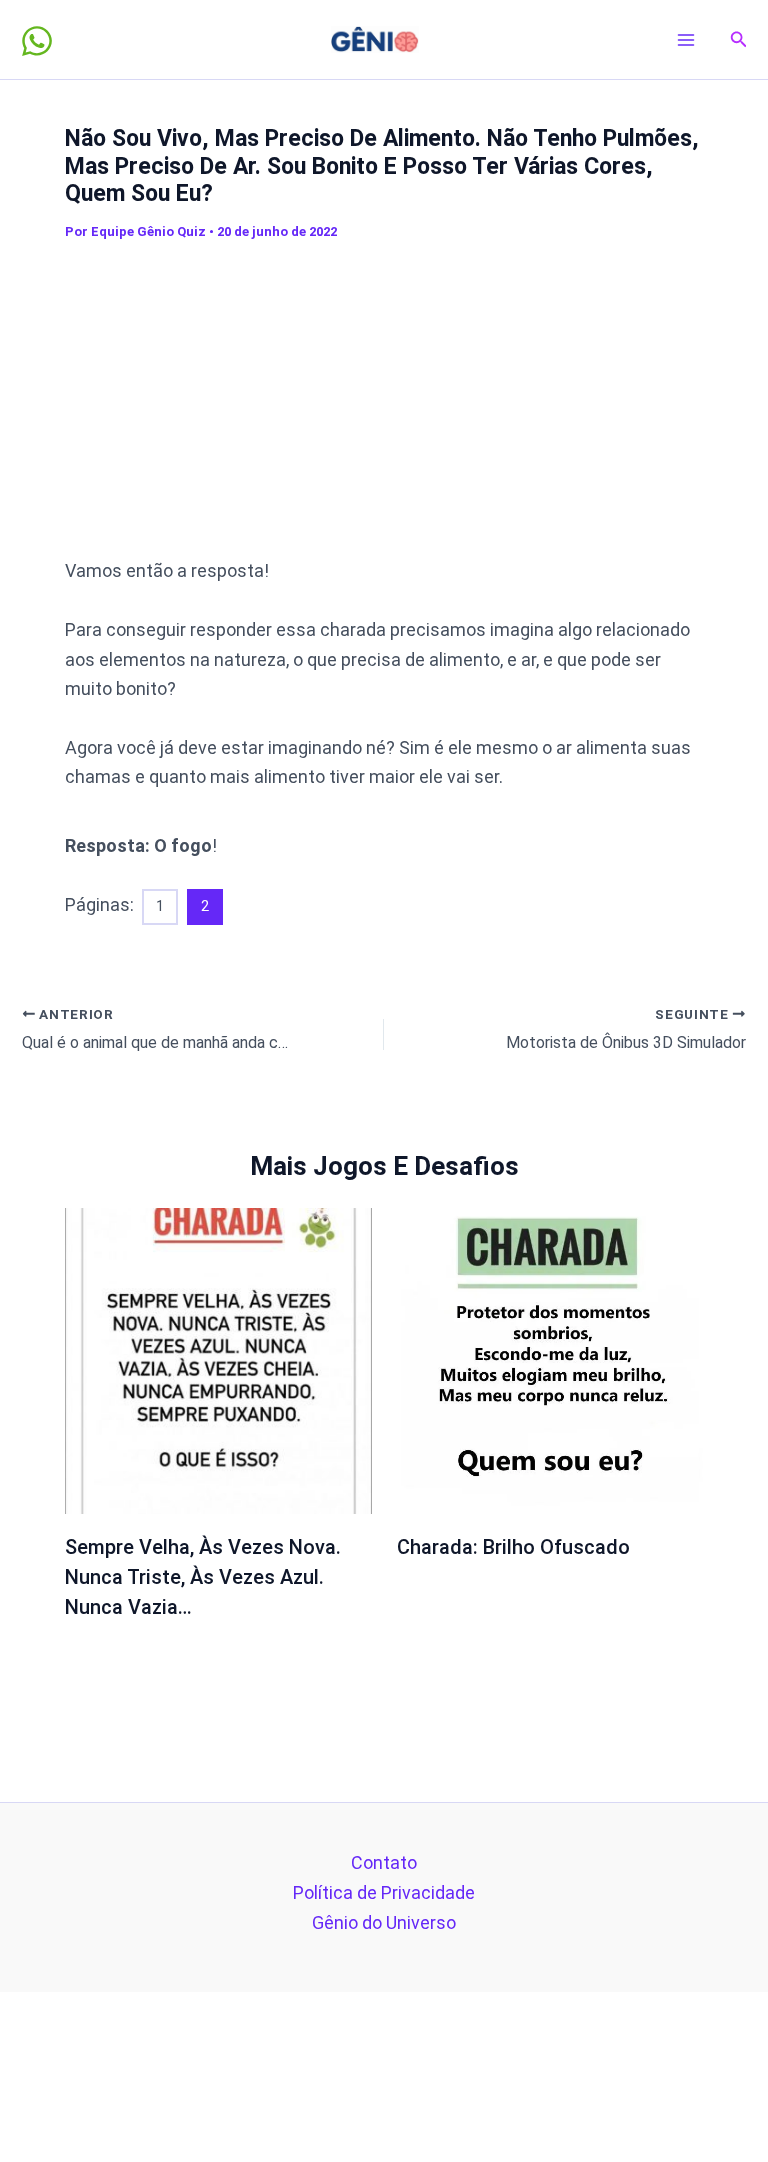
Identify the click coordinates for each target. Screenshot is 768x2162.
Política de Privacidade (384, 1892)
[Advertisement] (416, 400)
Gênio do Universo (384, 1922)
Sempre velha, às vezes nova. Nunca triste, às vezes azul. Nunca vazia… (203, 1577)
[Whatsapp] (37, 41)
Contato (384, 1862)
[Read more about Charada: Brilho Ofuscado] (550, 1359)
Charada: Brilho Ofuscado (513, 1547)
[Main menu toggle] (686, 39)
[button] (739, 39)
